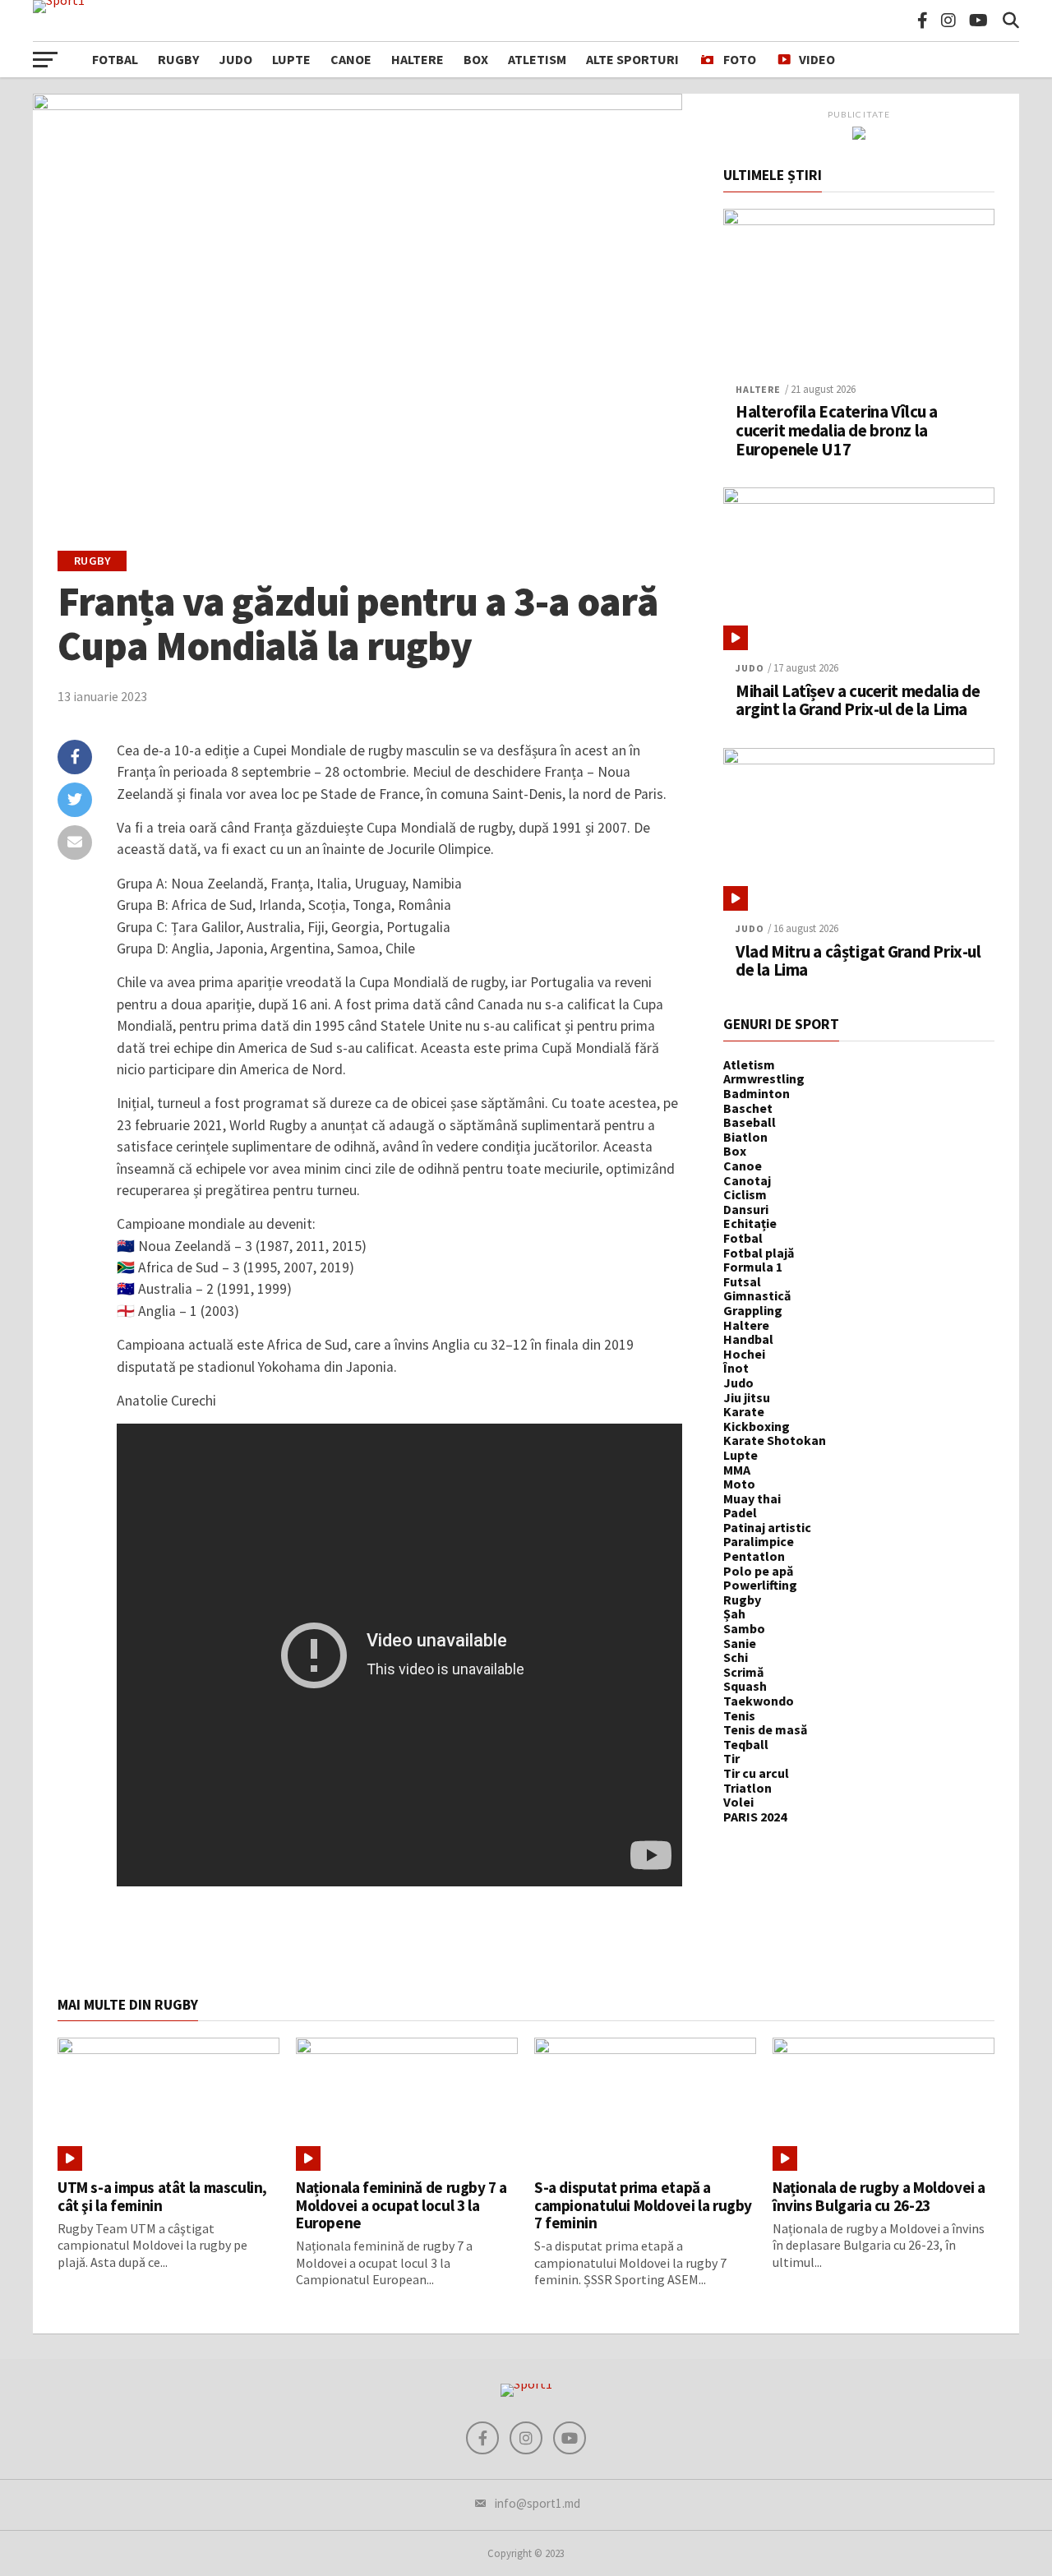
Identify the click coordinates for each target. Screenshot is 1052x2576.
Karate (744, 1411)
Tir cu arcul (756, 1773)
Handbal (748, 1339)
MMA (737, 1470)
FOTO (740, 59)
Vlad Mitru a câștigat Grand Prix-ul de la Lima (858, 962)
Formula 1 (753, 1267)
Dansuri (746, 1209)
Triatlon (747, 1788)
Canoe (351, 59)
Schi (736, 1657)
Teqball (746, 1744)
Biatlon (745, 1137)
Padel (740, 1512)
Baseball (750, 1122)
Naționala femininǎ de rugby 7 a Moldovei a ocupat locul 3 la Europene (401, 2204)
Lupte (291, 59)
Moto (739, 1484)
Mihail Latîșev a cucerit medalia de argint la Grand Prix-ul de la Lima (858, 701)
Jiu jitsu (747, 1397)
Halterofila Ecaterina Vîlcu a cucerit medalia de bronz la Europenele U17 (837, 431)
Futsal (742, 1281)
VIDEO (817, 59)
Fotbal (115, 59)
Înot (736, 1368)
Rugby (178, 59)
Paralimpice (759, 1541)
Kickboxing (757, 1426)
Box (476, 59)
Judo (235, 59)
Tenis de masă (765, 1729)
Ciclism (745, 1194)
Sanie (740, 1643)
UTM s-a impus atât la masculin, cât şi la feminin (162, 2196)
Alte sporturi (632, 59)
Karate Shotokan (775, 1440)
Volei (738, 1802)
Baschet (748, 1108)
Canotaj (747, 1180)
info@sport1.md (538, 2503)
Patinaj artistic (767, 1527)
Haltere (418, 59)
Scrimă (743, 1672)
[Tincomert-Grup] (859, 135)
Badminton (757, 1093)
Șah (734, 1613)
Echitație (750, 1223)
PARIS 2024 (755, 1817)
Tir (731, 1758)
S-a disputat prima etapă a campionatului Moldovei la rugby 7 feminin (643, 2204)
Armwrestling (764, 1078)
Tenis (739, 1715)
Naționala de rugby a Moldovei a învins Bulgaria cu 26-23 (879, 2196)
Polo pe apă (758, 1571)
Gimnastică (757, 1295)
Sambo (744, 1628)
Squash (745, 1686)
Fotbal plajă (759, 1253)
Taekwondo (759, 1701)
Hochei (744, 1354)
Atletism (537, 59)
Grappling (753, 1310)
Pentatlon (754, 1556)
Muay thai (752, 1498)
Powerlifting (760, 1585)
